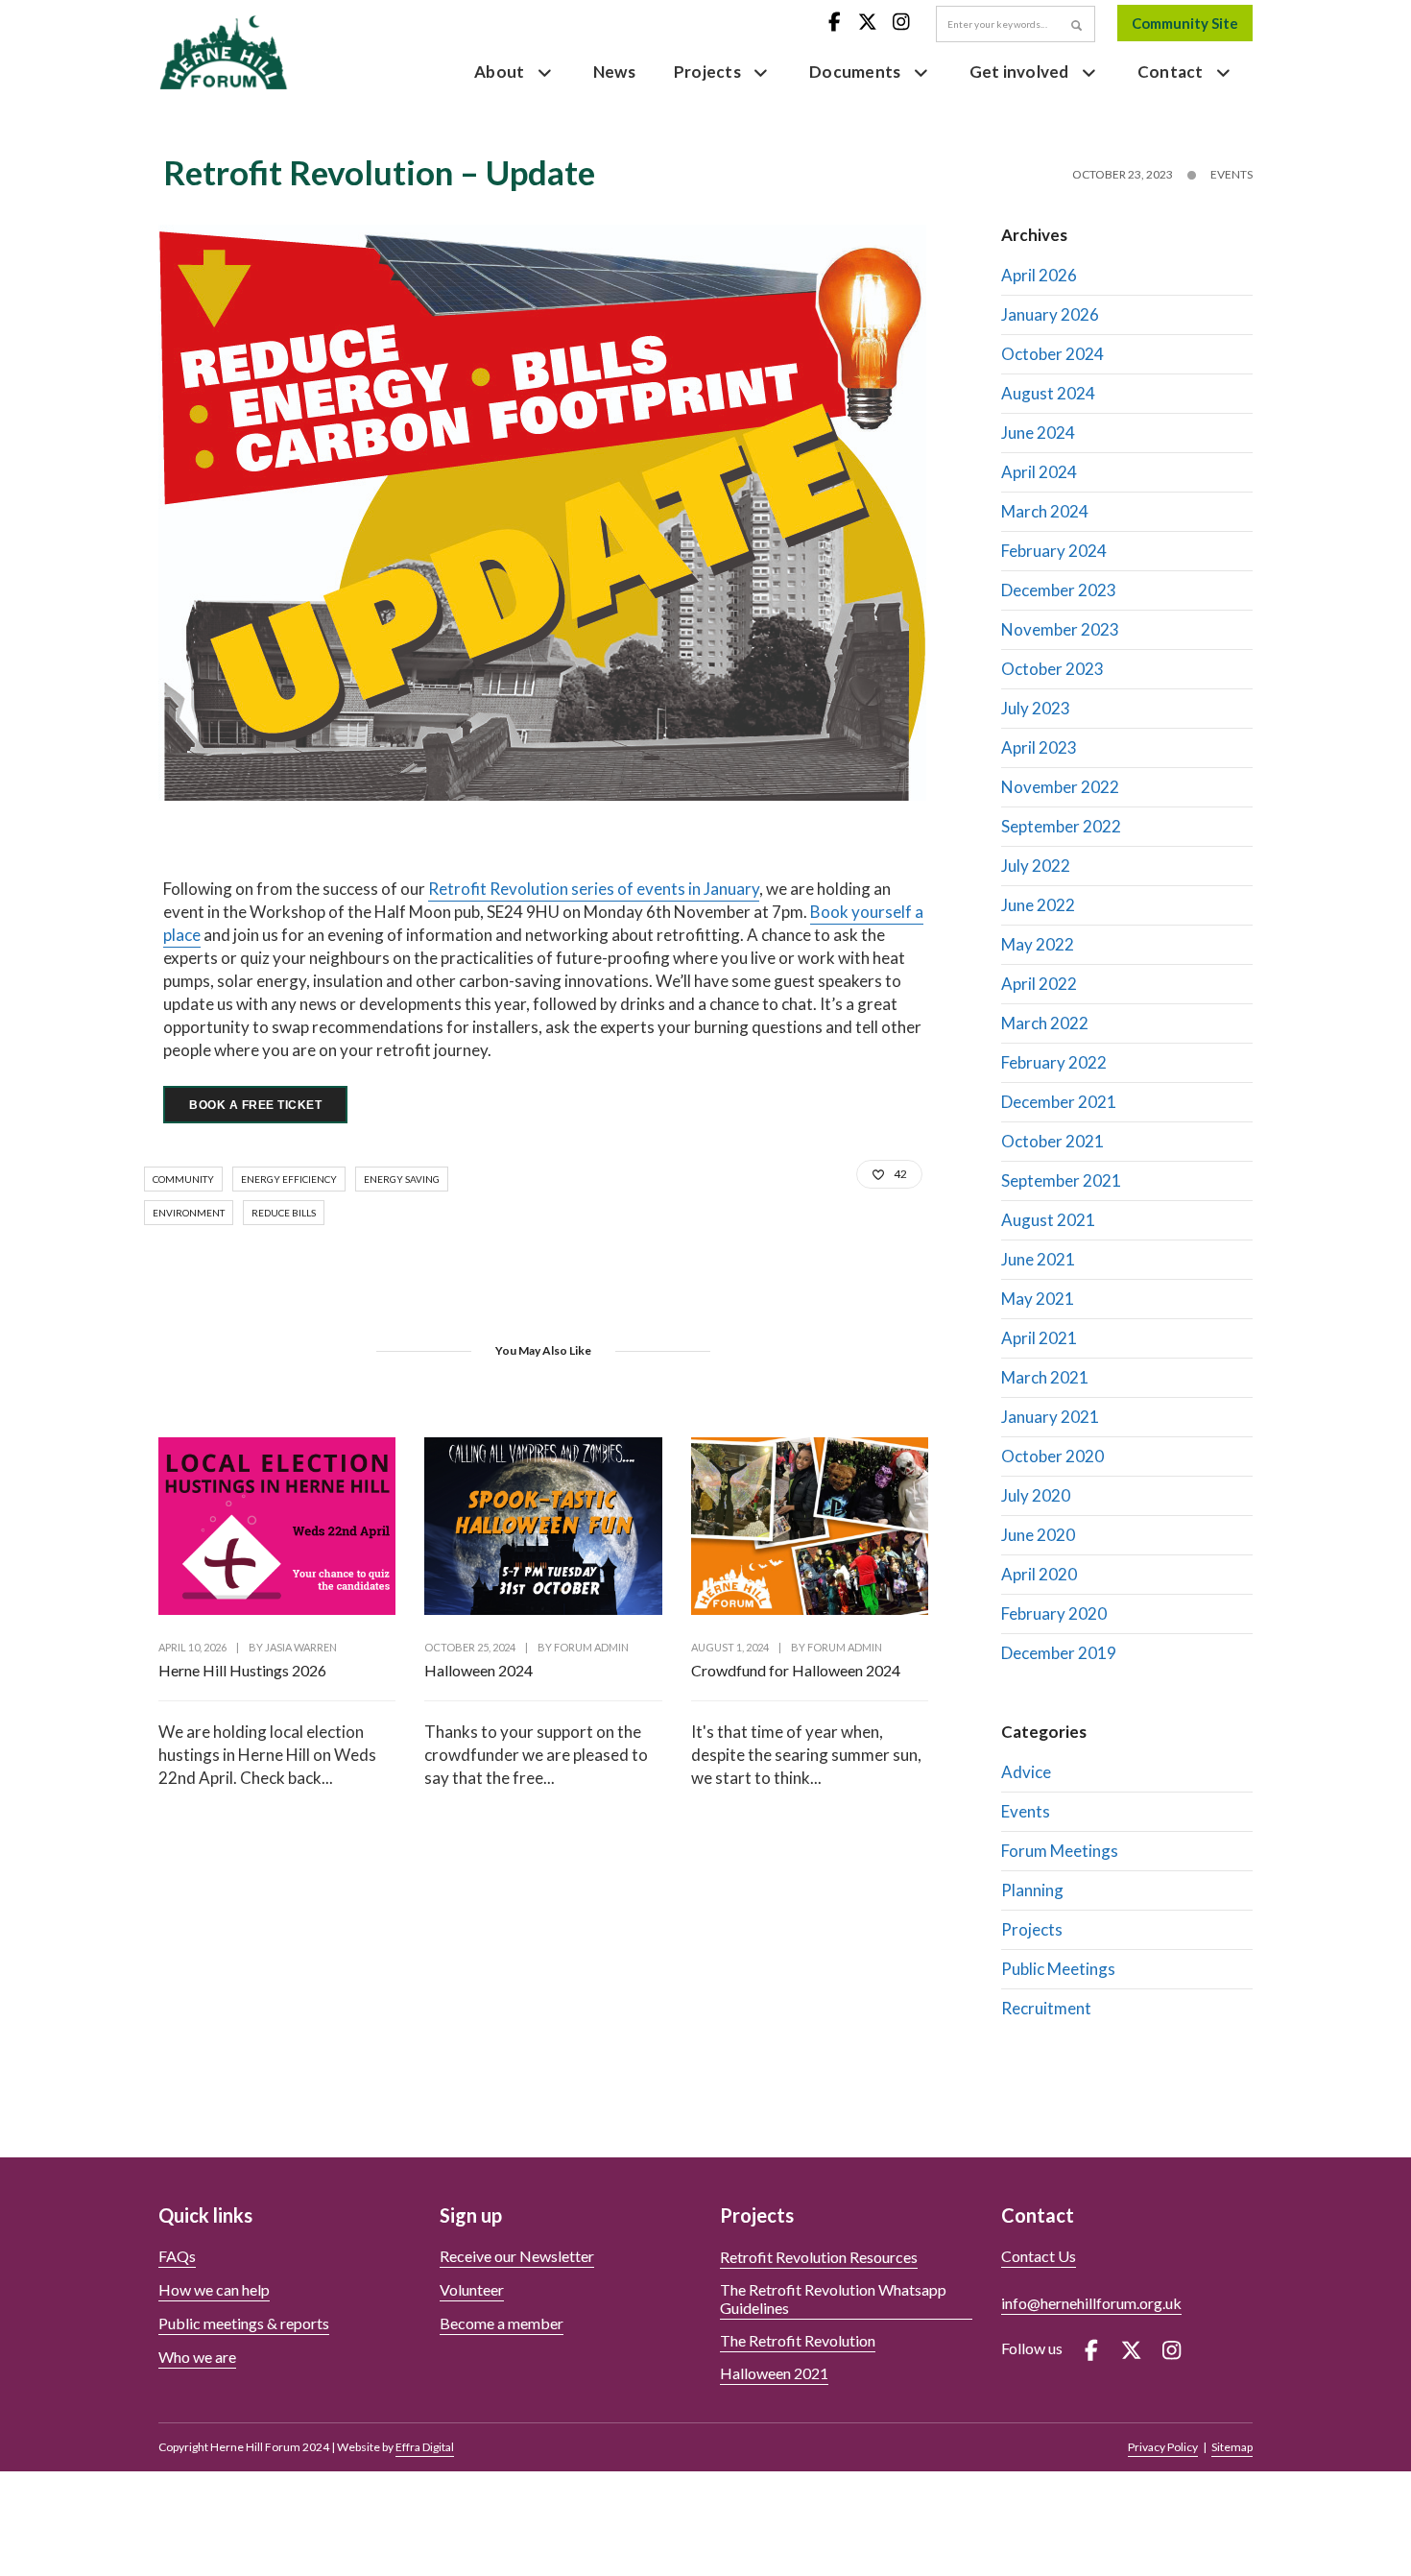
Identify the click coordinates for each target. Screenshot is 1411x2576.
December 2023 (1059, 590)
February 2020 (1054, 1613)
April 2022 (1039, 984)
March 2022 (1045, 1023)
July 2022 (1036, 866)
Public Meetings (1058, 1969)
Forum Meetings (1060, 1851)
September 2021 (1061, 1180)
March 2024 (1045, 511)
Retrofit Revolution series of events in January (594, 889)
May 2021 (1038, 1299)
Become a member (502, 2323)
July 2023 (1036, 708)
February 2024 (1054, 551)
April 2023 (1039, 747)
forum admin (591, 1647)
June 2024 (1038, 433)
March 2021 (1045, 1377)
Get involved (1019, 72)
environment (189, 1213)
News (614, 72)
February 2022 (1054, 1062)
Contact (1171, 72)
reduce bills (284, 1213)
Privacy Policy (1163, 2447)
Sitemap (1232, 2447)
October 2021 (1052, 1141)
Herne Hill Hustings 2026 (242, 1670)
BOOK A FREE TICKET (255, 1105)
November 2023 (1060, 629)
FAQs (177, 2256)
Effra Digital (425, 2447)
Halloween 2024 (478, 1670)
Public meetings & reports (244, 2323)
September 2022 (1061, 826)
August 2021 (1048, 1220)
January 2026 (1050, 314)
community (183, 1179)
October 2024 (1052, 354)
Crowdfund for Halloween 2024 (796, 1670)
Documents (855, 72)
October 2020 (1052, 1456)
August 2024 (1048, 393)
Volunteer (472, 2289)
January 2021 (1050, 1417)
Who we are (197, 2357)
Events (1232, 174)
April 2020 (1039, 1574)
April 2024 (1039, 472)
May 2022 (1038, 944)
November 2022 (1060, 787)
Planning (1032, 1890)
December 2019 (1059, 1653)
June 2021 (1038, 1259)
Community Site (1185, 23)
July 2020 (1036, 1495)
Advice (1026, 1772)
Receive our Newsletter (517, 2256)
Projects (707, 72)
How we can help (214, 2289)
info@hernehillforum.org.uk (1091, 2303)
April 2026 (1039, 275)
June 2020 (1038, 1535)
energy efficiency (289, 1179)
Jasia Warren (301, 1647)
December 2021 (1059, 1102)
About (499, 72)
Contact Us (1039, 2256)
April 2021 (1039, 1338)
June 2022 (1038, 905)
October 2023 (1052, 669)
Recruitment (1046, 2008)
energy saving (402, 1179)
